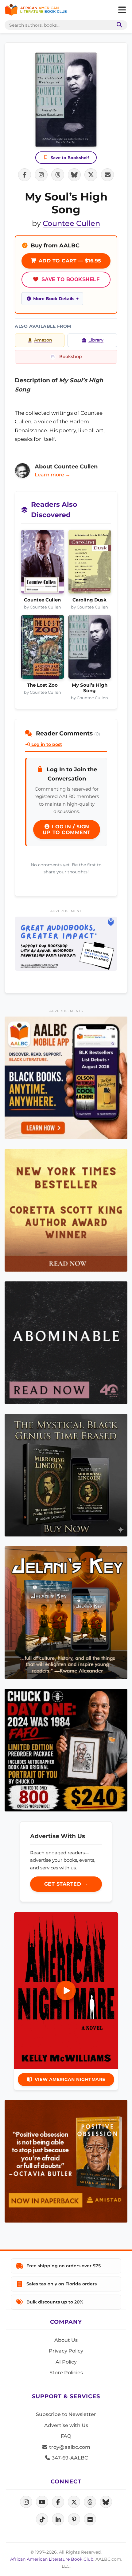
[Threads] (90, 2502)
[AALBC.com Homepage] (36, 10)
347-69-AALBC (69, 2458)
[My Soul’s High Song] (90, 649)
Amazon (43, 340)
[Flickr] (90, 2519)
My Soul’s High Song (90, 688)
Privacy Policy (66, 2351)
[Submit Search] (118, 25)
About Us (66, 2340)
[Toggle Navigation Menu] (122, 10)
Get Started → (66, 1884)
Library (96, 340)
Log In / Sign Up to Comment (67, 830)
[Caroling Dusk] (90, 563)
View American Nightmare (70, 2079)
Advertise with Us (66, 2425)
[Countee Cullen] (43, 563)
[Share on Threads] (58, 175)
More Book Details (54, 299)
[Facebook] (58, 2502)
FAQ (66, 2436)
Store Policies (66, 2373)
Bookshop (71, 357)
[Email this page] (107, 175)
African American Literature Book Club (52, 2559)
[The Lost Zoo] (43, 649)
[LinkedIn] (58, 2519)
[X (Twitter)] (74, 2502)
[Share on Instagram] (41, 175)
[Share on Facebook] (25, 175)
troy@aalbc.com (69, 2447)
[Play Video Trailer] (66, 1990)
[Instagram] (26, 2502)
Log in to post (46, 744)
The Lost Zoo (42, 685)
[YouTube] (42, 2502)
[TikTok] (42, 2519)
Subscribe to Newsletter (66, 2414)
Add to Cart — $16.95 (69, 261)
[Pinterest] (74, 2519)
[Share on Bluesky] (74, 175)
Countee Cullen (71, 223)
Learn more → (52, 475)
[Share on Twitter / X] (91, 175)
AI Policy (66, 2362)
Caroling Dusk (89, 600)
